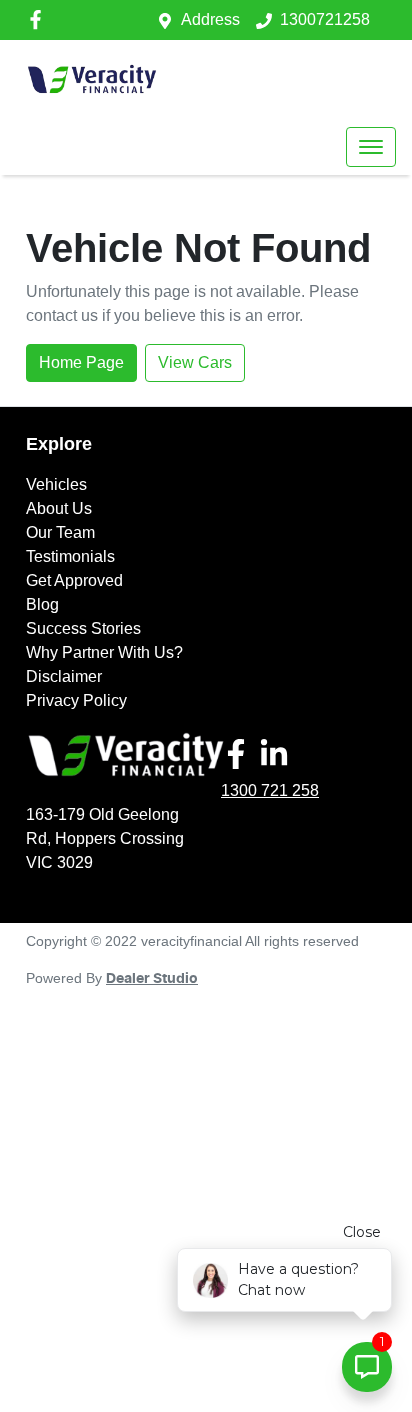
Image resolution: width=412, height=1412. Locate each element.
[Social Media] (240, 754)
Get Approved (74, 580)
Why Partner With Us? (104, 652)
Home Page (81, 362)
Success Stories (83, 628)
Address (210, 19)
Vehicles (56, 484)
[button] (371, 147)
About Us (59, 508)
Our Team (60, 532)
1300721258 (325, 19)
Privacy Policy (76, 700)
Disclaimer (64, 676)
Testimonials (70, 556)
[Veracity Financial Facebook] (39, 19)
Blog (42, 604)
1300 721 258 (270, 790)
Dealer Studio (152, 979)
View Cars (195, 362)
